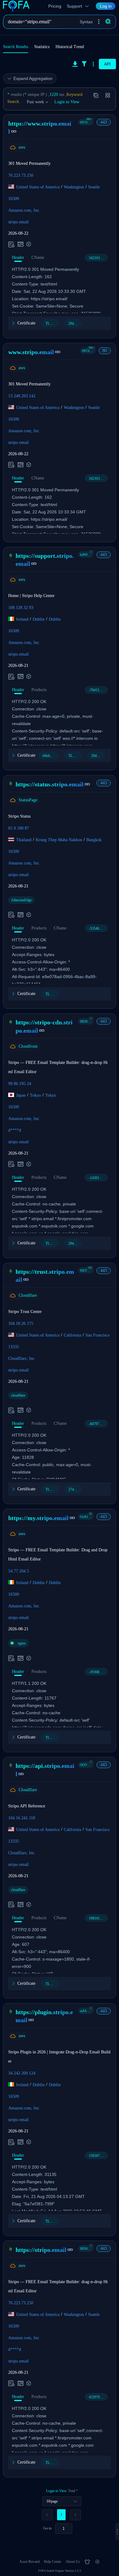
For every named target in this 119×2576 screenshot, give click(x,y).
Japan (21, 1095)
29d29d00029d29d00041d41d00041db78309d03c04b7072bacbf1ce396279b (98, 756)
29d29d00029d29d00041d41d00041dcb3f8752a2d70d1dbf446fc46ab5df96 (75, 323)
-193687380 (98, 1672)
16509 (14, 199)
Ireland (22, 619)
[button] (99, 22)
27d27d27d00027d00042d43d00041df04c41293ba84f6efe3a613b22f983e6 (75, 1489)
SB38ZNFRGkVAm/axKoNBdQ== (87, 1021)
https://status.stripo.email (50, 784)
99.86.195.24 (20, 1083)
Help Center (53, 2562)
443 (104, 122)
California (72, 1335)
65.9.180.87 (19, 828)
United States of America (38, 187)
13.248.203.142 (22, 396)
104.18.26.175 (21, 1324)
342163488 (97, 258)
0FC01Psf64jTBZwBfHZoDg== (87, 122)
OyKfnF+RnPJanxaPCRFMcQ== (87, 1517)
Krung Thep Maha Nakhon (59, 840)
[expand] (117, 2532)
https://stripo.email (41, 2250)
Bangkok (94, 840)
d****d (15, 1130)
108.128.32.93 (21, 608)
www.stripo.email (31, 352)
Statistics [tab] (42, 47)
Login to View (67, 102)
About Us (73, 2562)
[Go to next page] (75, 2515)
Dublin (39, 619)
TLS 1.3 (51, 323)
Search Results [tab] (16, 47)
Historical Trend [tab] (70, 47)
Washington (74, 187)
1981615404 (98, 1918)
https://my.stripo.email (38, 1518)
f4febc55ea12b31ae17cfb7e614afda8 (51, 756)
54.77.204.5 (19, 1571)
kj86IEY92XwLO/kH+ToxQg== (87, 554)
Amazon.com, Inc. (24, 210)
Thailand (24, 840)
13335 (14, 1347)
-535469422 (98, 929)
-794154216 (98, 690)
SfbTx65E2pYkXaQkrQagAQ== (87, 1270)
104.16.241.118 (22, 1818)
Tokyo (35, 1095)
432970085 (97, 2397)
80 (105, 351)
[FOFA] (18, 6)
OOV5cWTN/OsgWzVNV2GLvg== (87, 1765)
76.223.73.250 (21, 175)
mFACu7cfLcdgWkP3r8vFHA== (87, 2011)
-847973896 (98, 1424)
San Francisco (97, 1335)
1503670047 (98, 2156)
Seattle (94, 187)
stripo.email (18, 222)
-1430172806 (98, 1178)
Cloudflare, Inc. (22, 1358)
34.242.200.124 (22, 2073)
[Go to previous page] (47, 2515)
